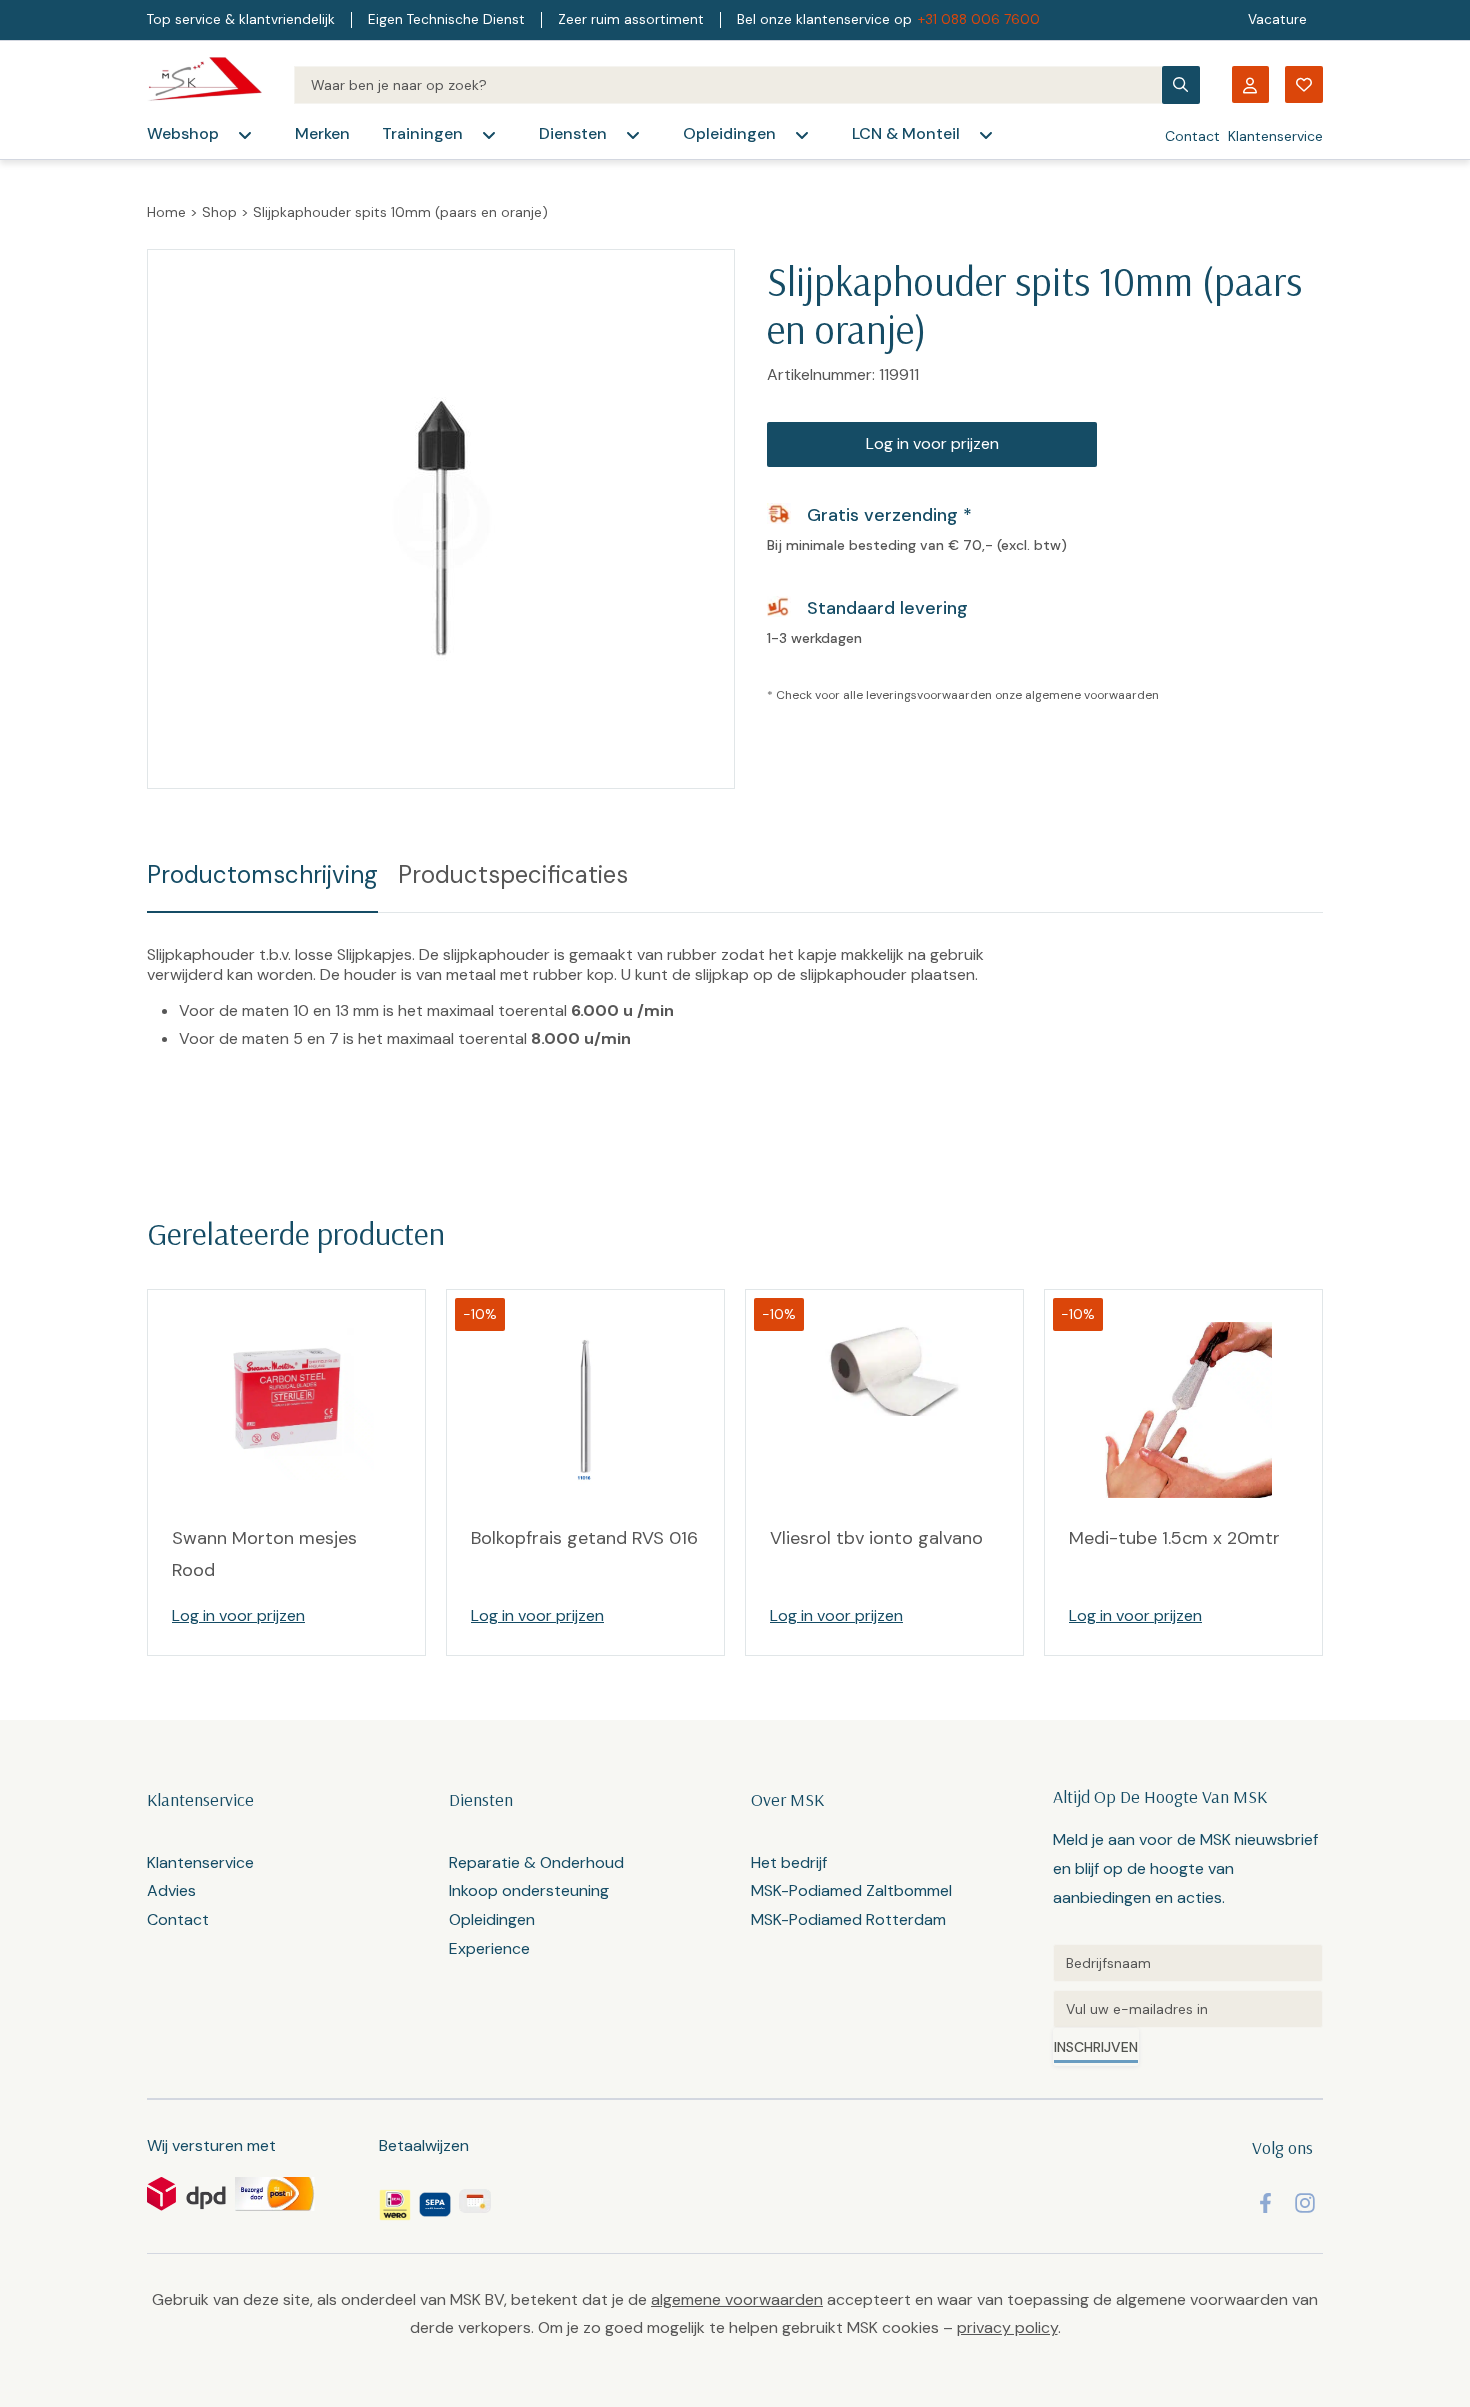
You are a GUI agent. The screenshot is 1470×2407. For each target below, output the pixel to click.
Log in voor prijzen (932, 443)
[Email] (1188, 2009)
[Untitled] (1188, 1963)
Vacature (1277, 19)
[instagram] (1305, 2203)
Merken (322, 133)
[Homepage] (204, 84)
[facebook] (1265, 2203)
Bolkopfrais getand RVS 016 (584, 1538)
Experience (489, 1948)
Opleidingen (729, 133)
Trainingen (422, 133)
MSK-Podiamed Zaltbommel (851, 1890)
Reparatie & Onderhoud (536, 1862)
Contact (1192, 136)
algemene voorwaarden (1092, 695)
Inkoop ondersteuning (529, 1890)
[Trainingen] (489, 135)
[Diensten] (633, 135)
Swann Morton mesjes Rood (264, 1554)
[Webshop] (245, 135)
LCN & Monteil (906, 133)
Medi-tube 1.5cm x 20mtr (1174, 1538)
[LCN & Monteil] (986, 135)
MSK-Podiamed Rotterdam (848, 1919)
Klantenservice (1275, 136)
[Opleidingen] (802, 135)
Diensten (573, 133)
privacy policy (1007, 2327)
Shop (219, 212)
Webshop (183, 133)
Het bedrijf (789, 1862)
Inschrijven (1096, 2047)
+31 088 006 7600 (979, 19)
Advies (171, 1890)
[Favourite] (1304, 84)
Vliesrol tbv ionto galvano (876, 1538)
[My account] (1250, 84)
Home (166, 212)
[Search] (727, 85)
